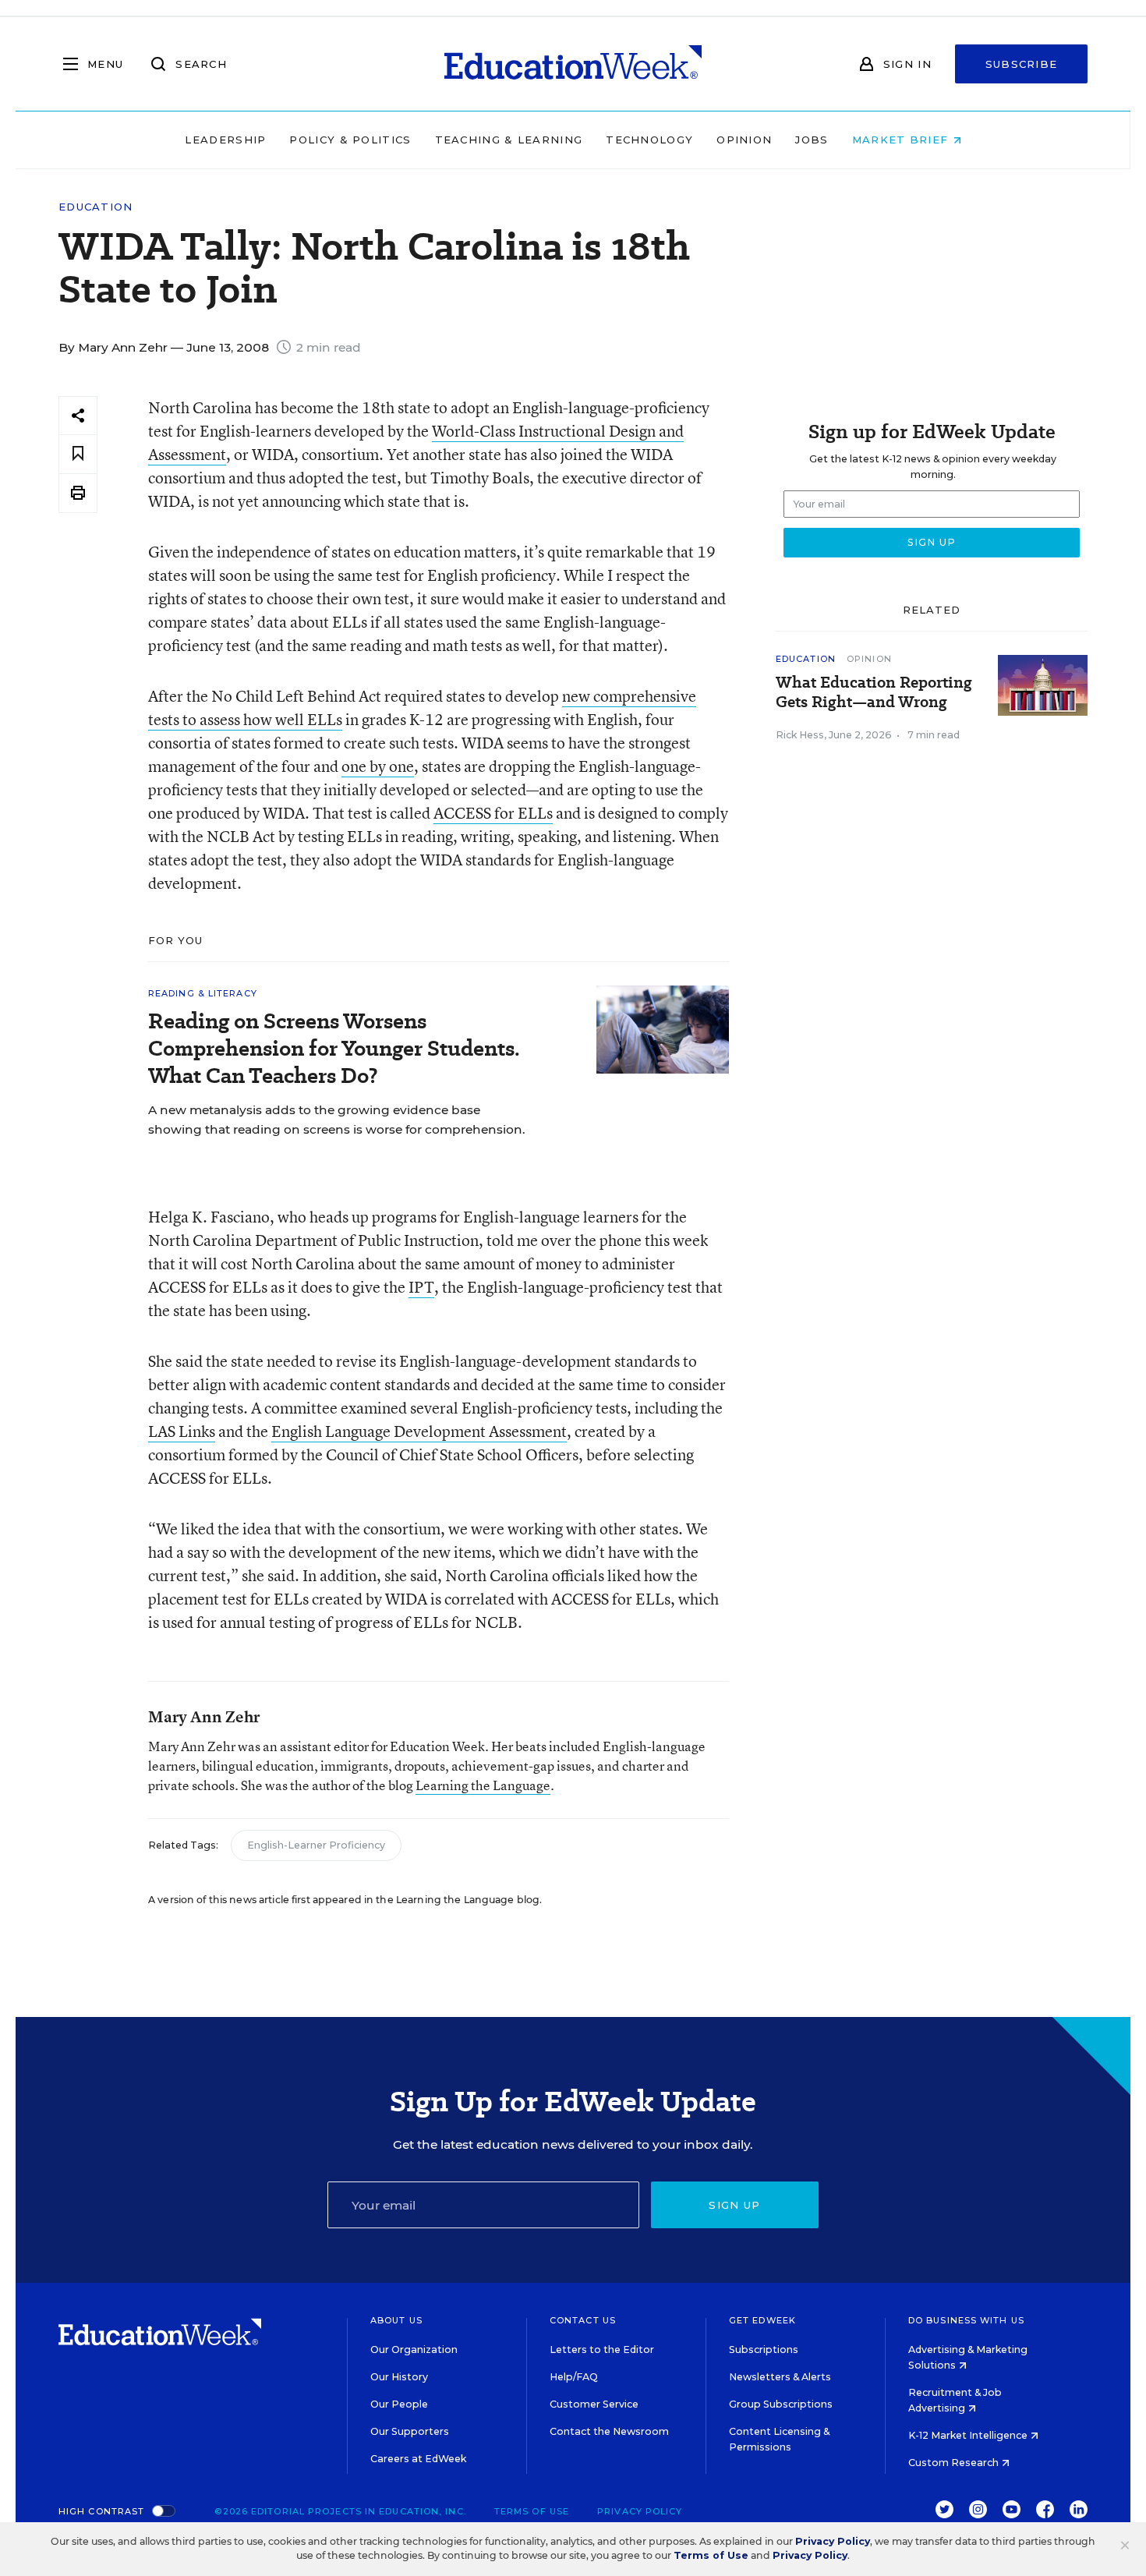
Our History (399, 2377)
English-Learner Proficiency (316, 1845)
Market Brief (902, 140)
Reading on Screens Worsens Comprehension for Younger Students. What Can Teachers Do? (334, 1048)
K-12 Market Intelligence (969, 2435)
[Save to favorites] (78, 454)
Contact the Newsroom (609, 2431)
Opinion (744, 140)
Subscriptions (764, 2350)
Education (96, 207)
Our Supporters (410, 2431)
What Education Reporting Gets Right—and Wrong (874, 692)
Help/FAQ (574, 2377)
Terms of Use (532, 2511)
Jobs (812, 140)
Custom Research (955, 2463)
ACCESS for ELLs (493, 813)
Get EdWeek (762, 2320)
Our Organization (414, 2350)
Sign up (734, 2205)
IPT (421, 1287)
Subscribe (1022, 64)
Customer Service (594, 2404)
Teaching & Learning (509, 140)
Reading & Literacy (203, 993)
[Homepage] (573, 64)
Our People (399, 2404)
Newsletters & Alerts (780, 2377)
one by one (378, 766)
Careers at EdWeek (418, 2459)
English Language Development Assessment (419, 1431)
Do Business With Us (966, 2320)
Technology (649, 140)
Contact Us (583, 2320)
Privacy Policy (640, 2511)
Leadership (225, 140)
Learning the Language (483, 1785)
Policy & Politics (350, 140)
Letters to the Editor (602, 2350)
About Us (396, 2320)
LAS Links (182, 1431)
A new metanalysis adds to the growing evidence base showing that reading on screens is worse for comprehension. (337, 1120)
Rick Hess (800, 735)
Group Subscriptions (781, 2404)
